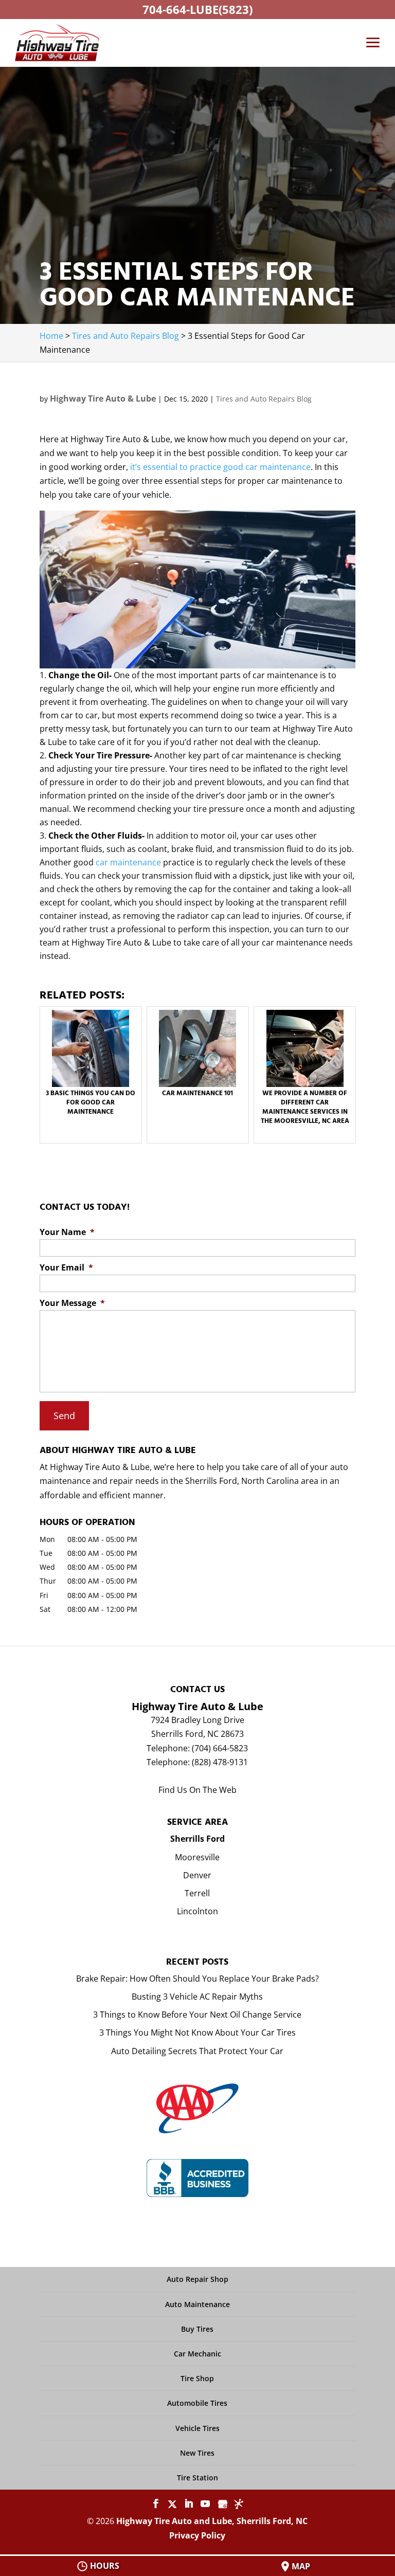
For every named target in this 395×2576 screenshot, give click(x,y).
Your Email (66, 1268)
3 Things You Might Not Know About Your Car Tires (197, 2033)
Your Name (67, 1232)
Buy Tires (197, 2329)
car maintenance (128, 862)
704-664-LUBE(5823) (197, 9)
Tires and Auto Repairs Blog (264, 399)
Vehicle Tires (197, 2428)
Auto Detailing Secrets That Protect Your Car (197, 2051)
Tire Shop (197, 2378)
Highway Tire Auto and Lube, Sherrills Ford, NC (212, 2521)
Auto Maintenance (197, 2304)
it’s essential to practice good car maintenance (219, 467)
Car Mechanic (197, 2354)
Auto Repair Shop (197, 2279)
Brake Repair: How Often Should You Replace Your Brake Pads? (197, 1979)
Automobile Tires (197, 2403)
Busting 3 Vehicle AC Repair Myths (197, 1997)
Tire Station (197, 2478)
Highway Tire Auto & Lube (103, 398)
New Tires (197, 2453)
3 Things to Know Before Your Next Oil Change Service (197, 2015)
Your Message (72, 1303)
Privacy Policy (197, 2535)
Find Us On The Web (197, 1790)
